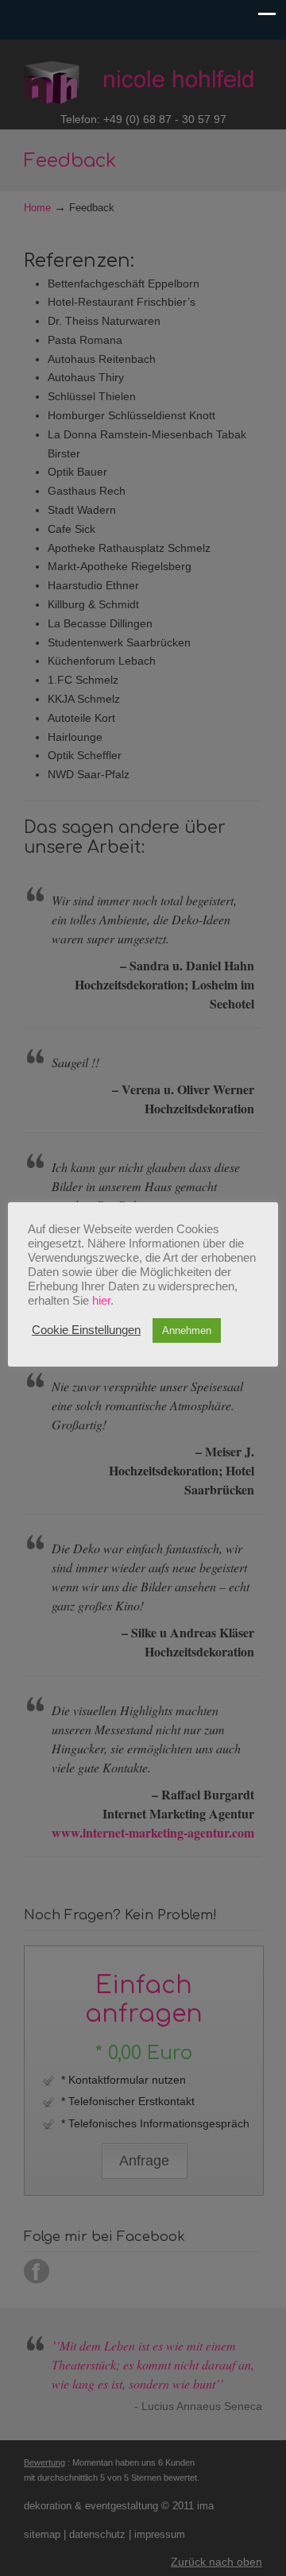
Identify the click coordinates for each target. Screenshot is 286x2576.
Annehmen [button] (187, 1330)
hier (101, 1301)
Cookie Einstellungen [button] (86, 1330)
